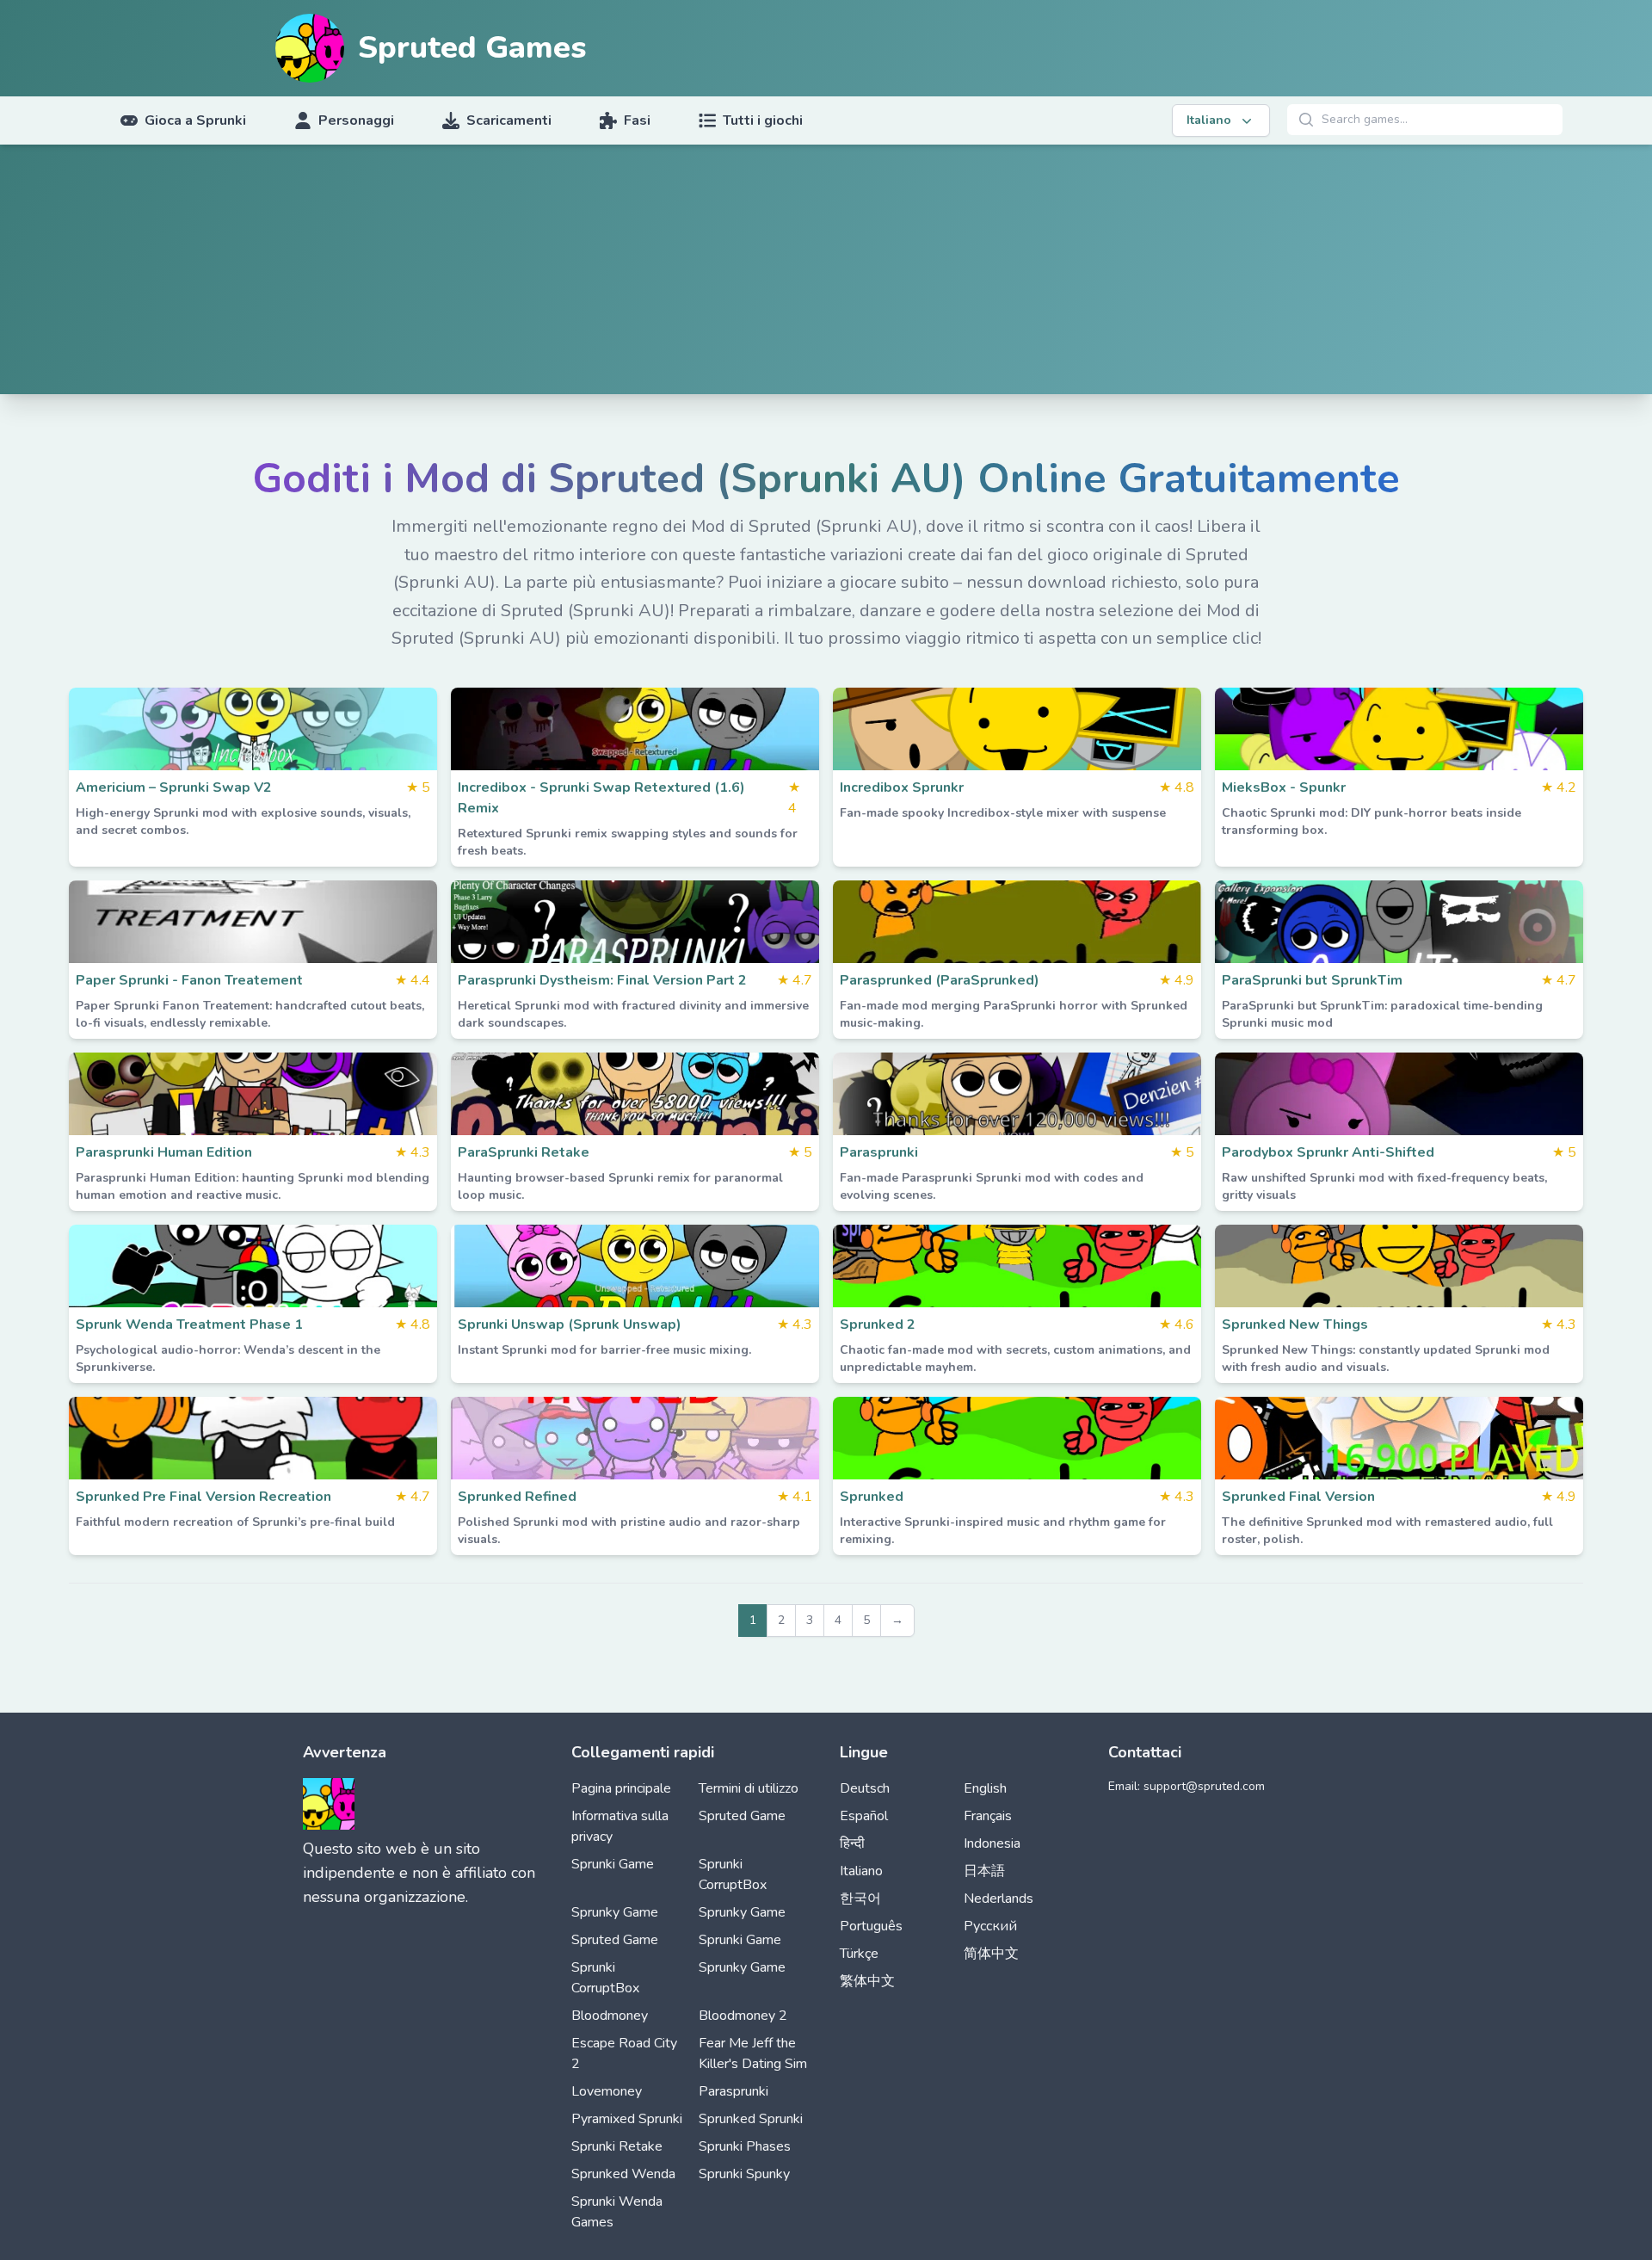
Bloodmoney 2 (743, 2016)
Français (988, 1816)
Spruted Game (742, 1816)
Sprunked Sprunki (751, 2119)
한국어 (860, 1899)
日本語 (984, 1871)
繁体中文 (867, 1981)
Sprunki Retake (617, 2146)
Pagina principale (621, 1788)
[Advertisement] (826, 274)
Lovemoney (607, 2091)
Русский (990, 1926)
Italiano (861, 1871)
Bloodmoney (610, 2016)
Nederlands (999, 1899)
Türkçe (859, 1954)
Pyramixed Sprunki (627, 2119)
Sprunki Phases (745, 2146)
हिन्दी (852, 1843)
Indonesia (992, 1843)
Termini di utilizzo (749, 1788)
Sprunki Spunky (744, 2174)
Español (864, 1816)
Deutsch (865, 1788)
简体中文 (991, 1954)
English (985, 1788)
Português (871, 1926)
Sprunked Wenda (623, 2174)
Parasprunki (734, 2091)
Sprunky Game (615, 1912)
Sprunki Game (613, 1864)
